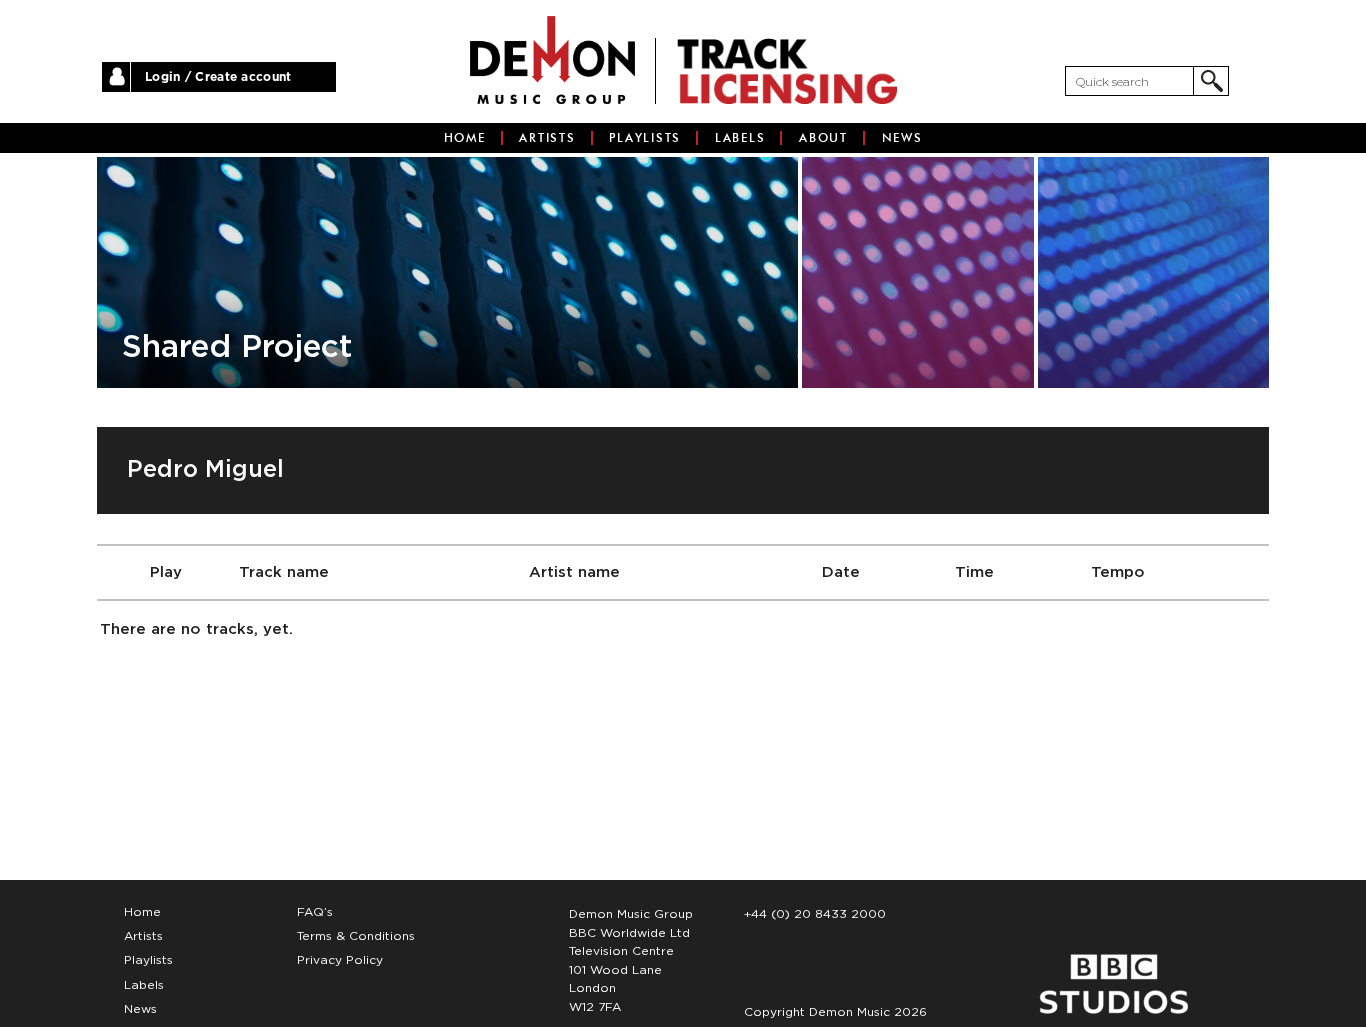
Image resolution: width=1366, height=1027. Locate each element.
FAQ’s (315, 912)
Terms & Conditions (356, 936)
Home (465, 138)
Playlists (645, 138)
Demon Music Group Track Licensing (552, 60)
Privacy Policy (340, 960)
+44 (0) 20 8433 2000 (815, 914)
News (902, 138)
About (823, 138)
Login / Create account (218, 77)
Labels (740, 138)
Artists (547, 138)
